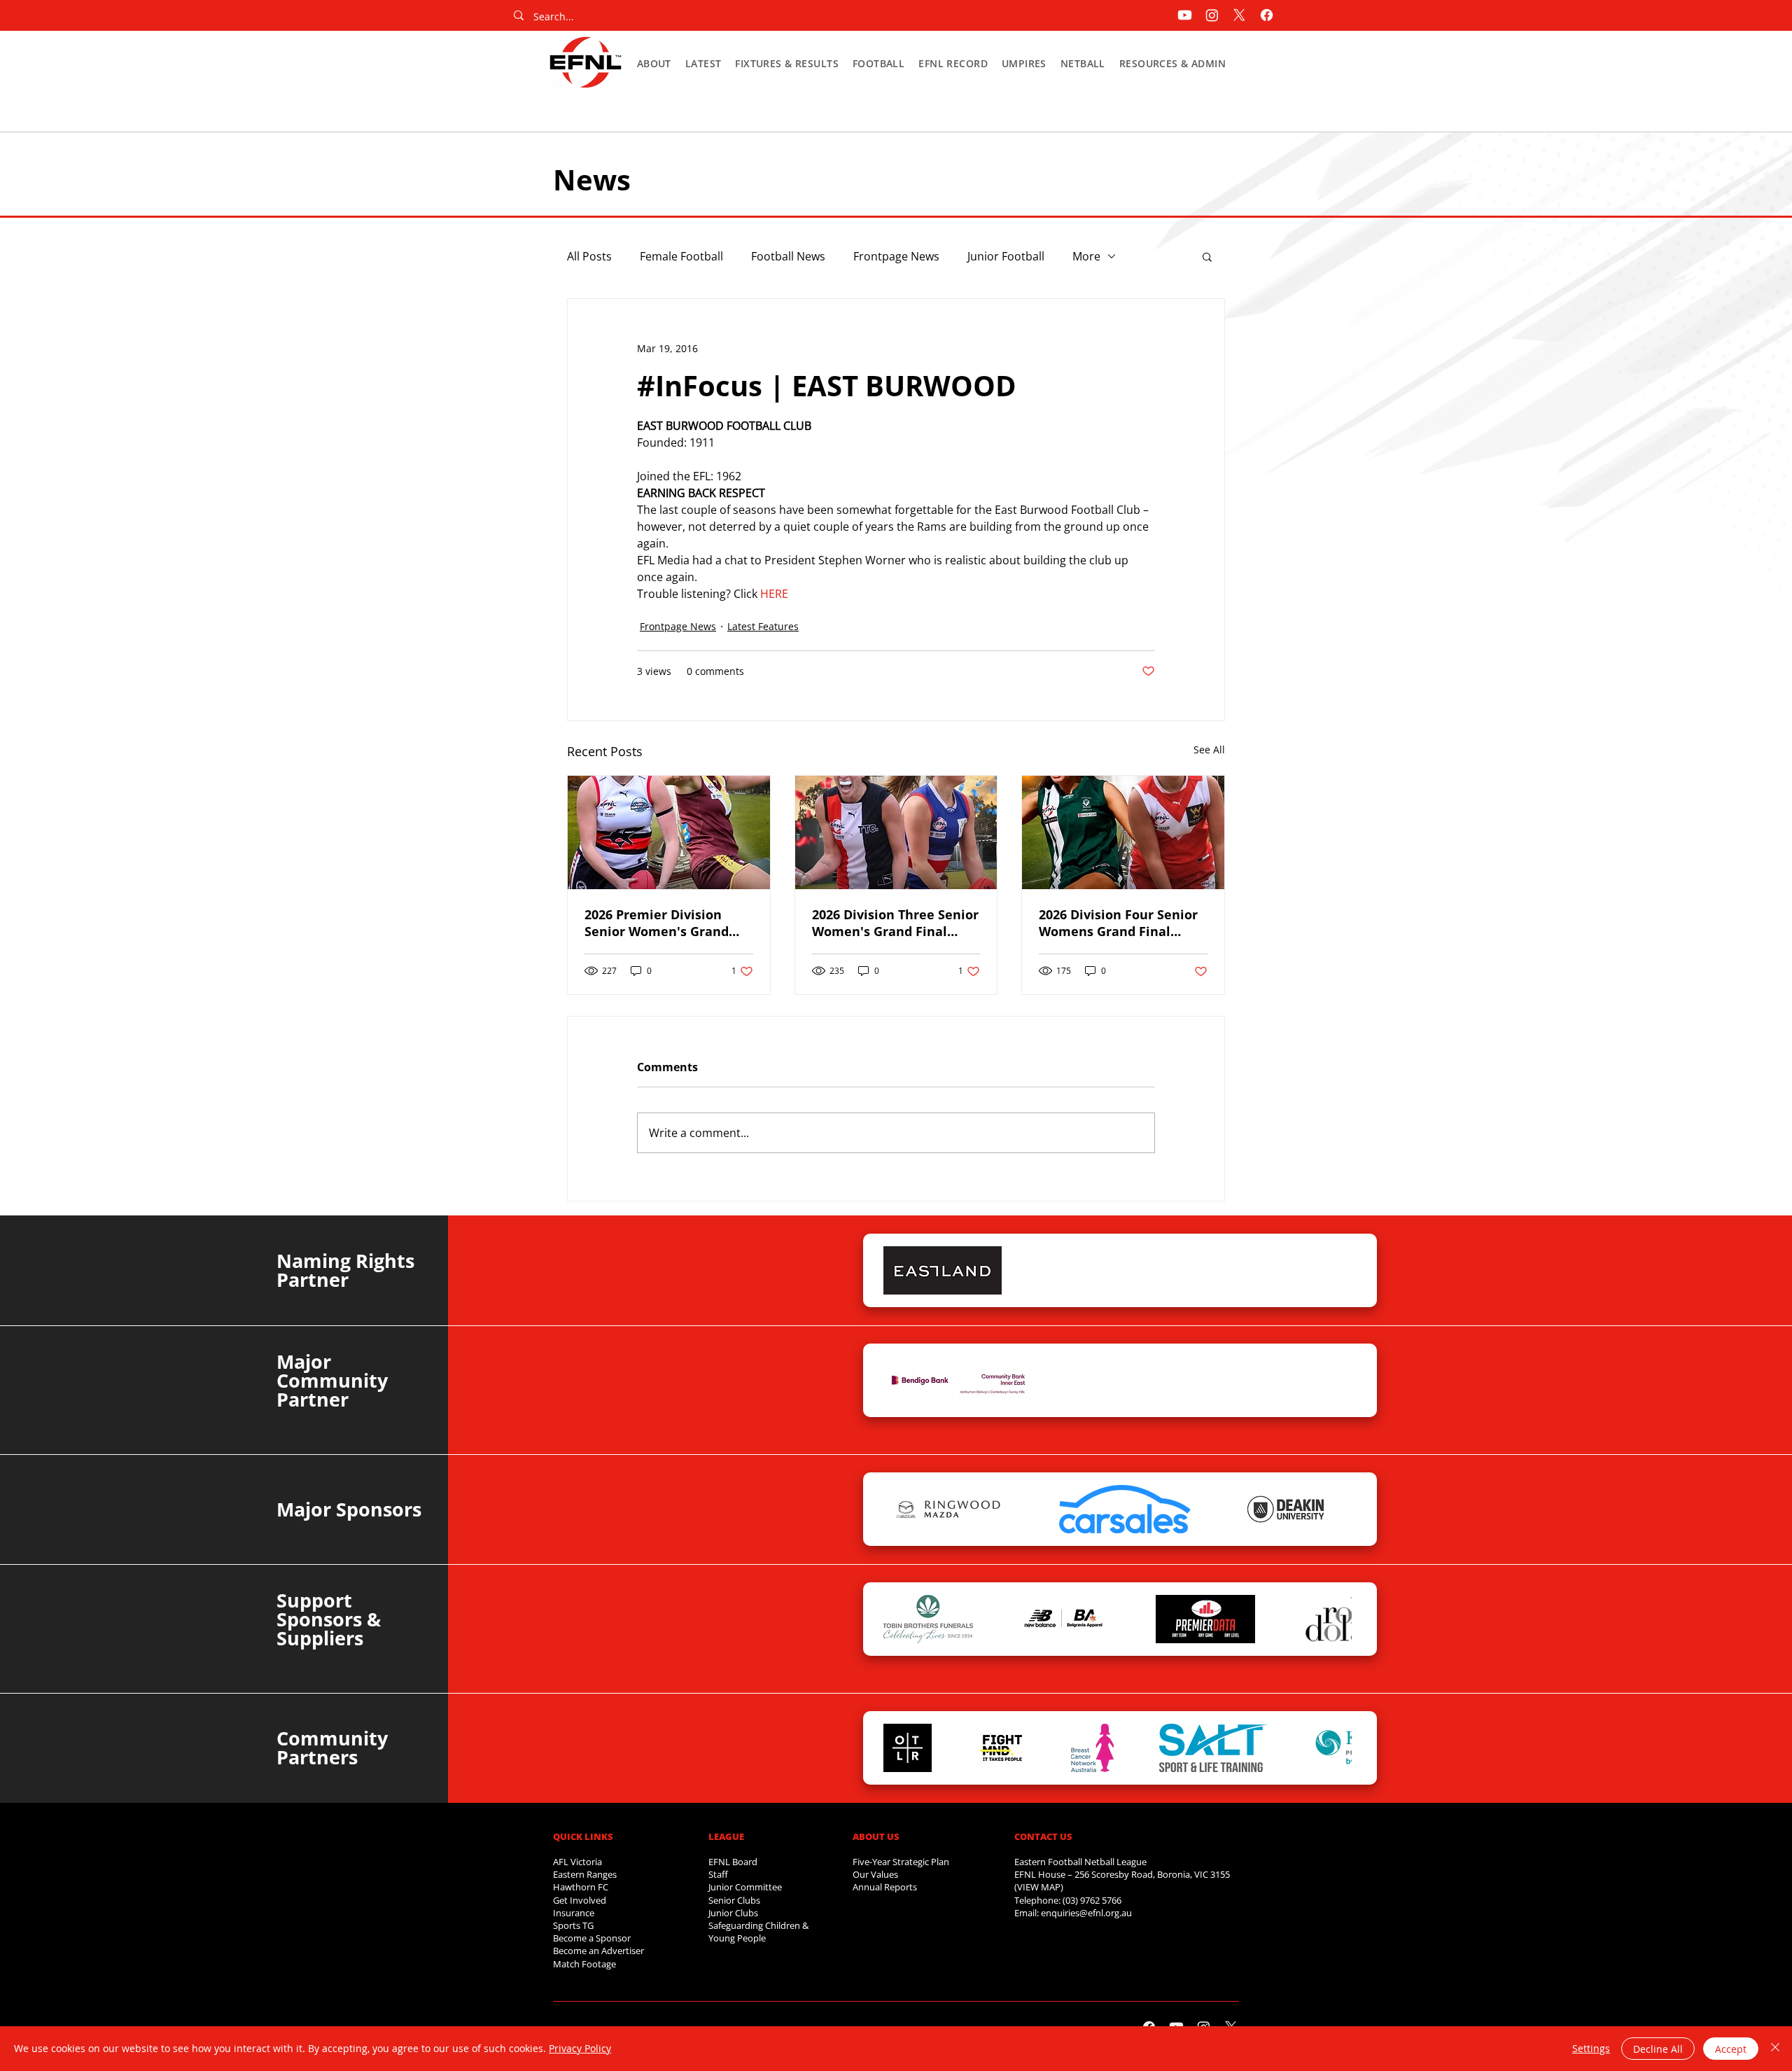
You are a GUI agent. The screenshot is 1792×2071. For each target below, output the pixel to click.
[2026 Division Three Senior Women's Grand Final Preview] (896, 832)
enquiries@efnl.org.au (1086, 1913)
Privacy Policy (580, 2048)
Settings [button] (1591, 2048)
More (1086, 256)
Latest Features (763, 626)
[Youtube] (1185, 15)
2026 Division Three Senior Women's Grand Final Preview (895, 923)
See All (1209, 749)
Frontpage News (896, 256)
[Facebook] (1267, 15)
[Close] (1775, 2049)
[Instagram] (1212, 15)
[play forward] (1334, 1270)
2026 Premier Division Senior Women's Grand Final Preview (657, 923)
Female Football (681, 256)
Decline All (1658, 2049)
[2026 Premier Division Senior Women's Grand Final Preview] (669, 832)
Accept (1731, 2049)
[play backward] (901, 1270)
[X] (1239, 15)
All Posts (589, 256)
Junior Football (1006, 256)
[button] (654, 63)
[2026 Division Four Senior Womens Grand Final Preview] (1123, 832)
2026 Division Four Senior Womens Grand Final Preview (1118, 923)
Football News (788, 256)
